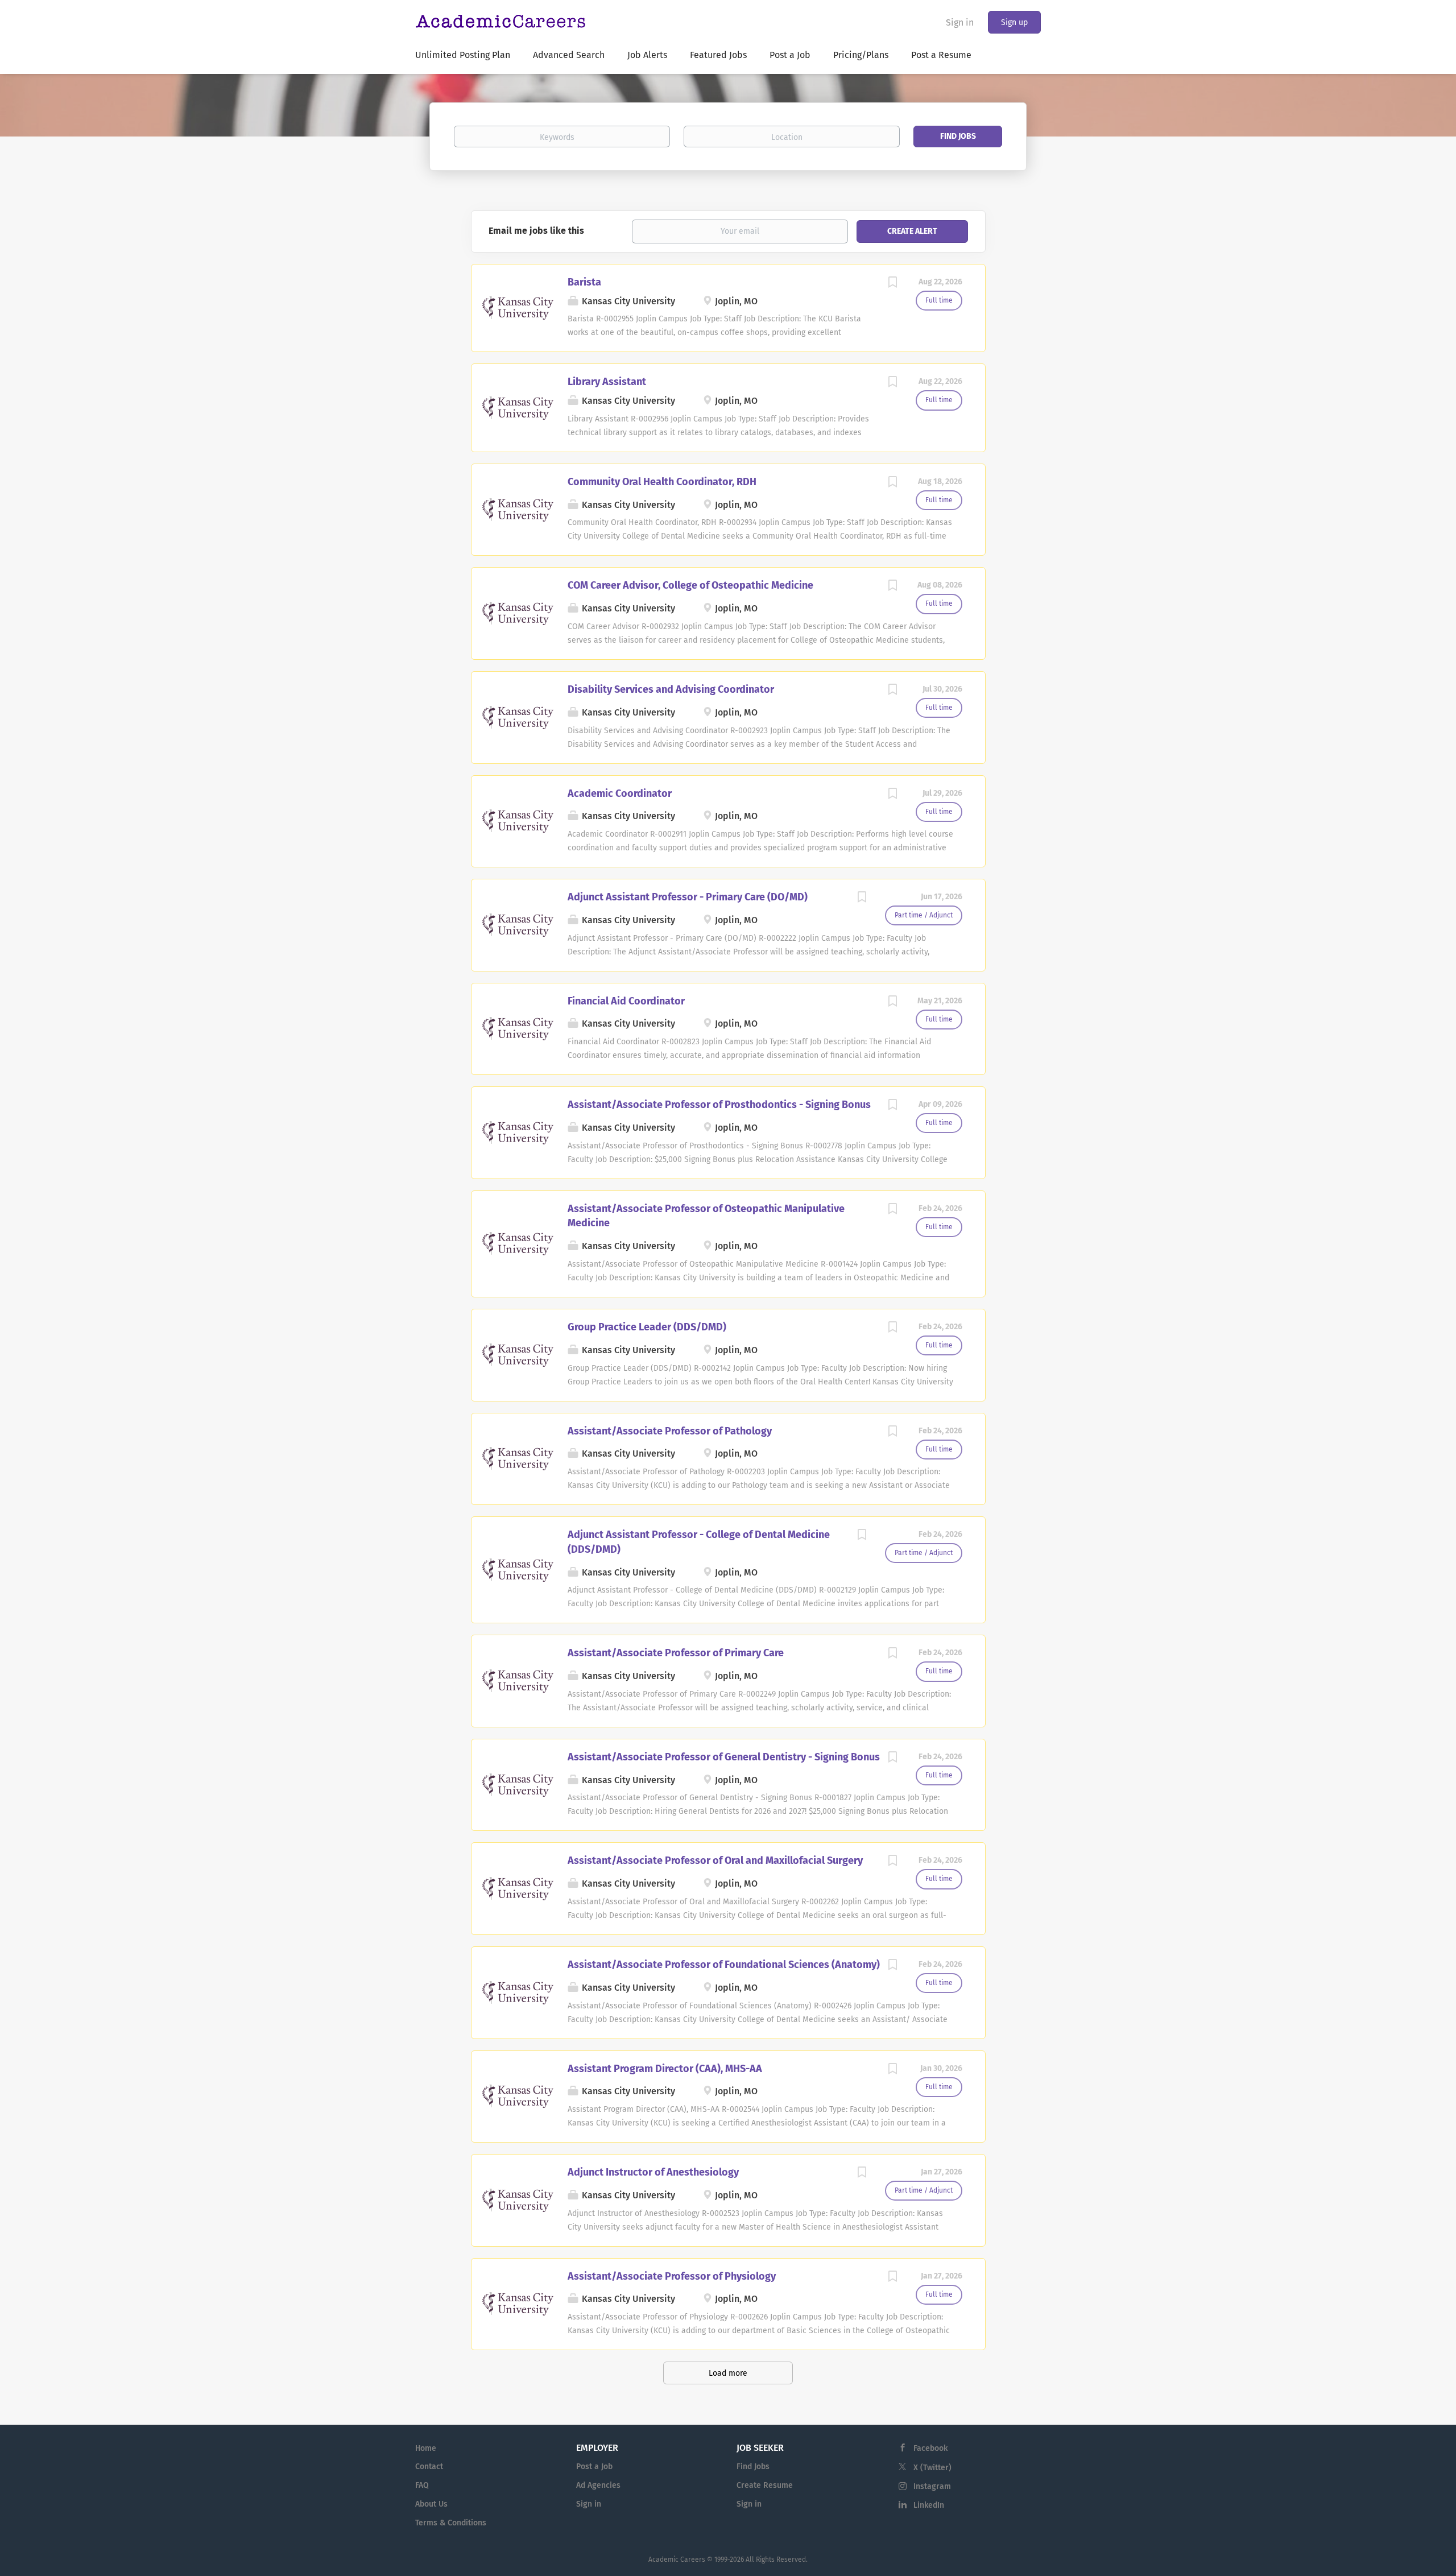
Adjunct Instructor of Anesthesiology (653, 2172)
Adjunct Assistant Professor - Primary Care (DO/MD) (688, 897)
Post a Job (594, 2467)
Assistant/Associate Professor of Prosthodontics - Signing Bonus (719, 1105)
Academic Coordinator (620, 793)
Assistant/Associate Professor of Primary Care (676, 1653)
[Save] (893, 284)
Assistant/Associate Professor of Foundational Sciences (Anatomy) (724, 1965)
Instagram (932, 2486)
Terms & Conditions (451, 2523)
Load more (728, 2373)
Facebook (930, 2448)
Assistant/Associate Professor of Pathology (670, 1431)
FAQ (422, 2485)
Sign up (1014, 22)
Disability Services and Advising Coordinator (671, 689)
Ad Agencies (598, 2485)
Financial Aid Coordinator (626, 1001)
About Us (431, 2504)
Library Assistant (607, 382)
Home (426, 2448)
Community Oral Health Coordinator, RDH (662, 482)
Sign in (960, 22)
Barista (584, 282)
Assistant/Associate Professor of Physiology (672, 2276)
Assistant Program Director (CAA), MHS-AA (665, 2069)
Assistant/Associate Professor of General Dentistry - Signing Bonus (724, 1757)
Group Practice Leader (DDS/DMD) (647, 1327)
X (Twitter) (932, 2468)
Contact (429, 2467)
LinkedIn (929, 2505)
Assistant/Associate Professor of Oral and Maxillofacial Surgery (715, 1860)
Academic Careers (677, 2560)
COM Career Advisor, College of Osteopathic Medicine (690, 585)
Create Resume (765, 2485)
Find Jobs (958, 136)
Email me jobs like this (536, 231)
